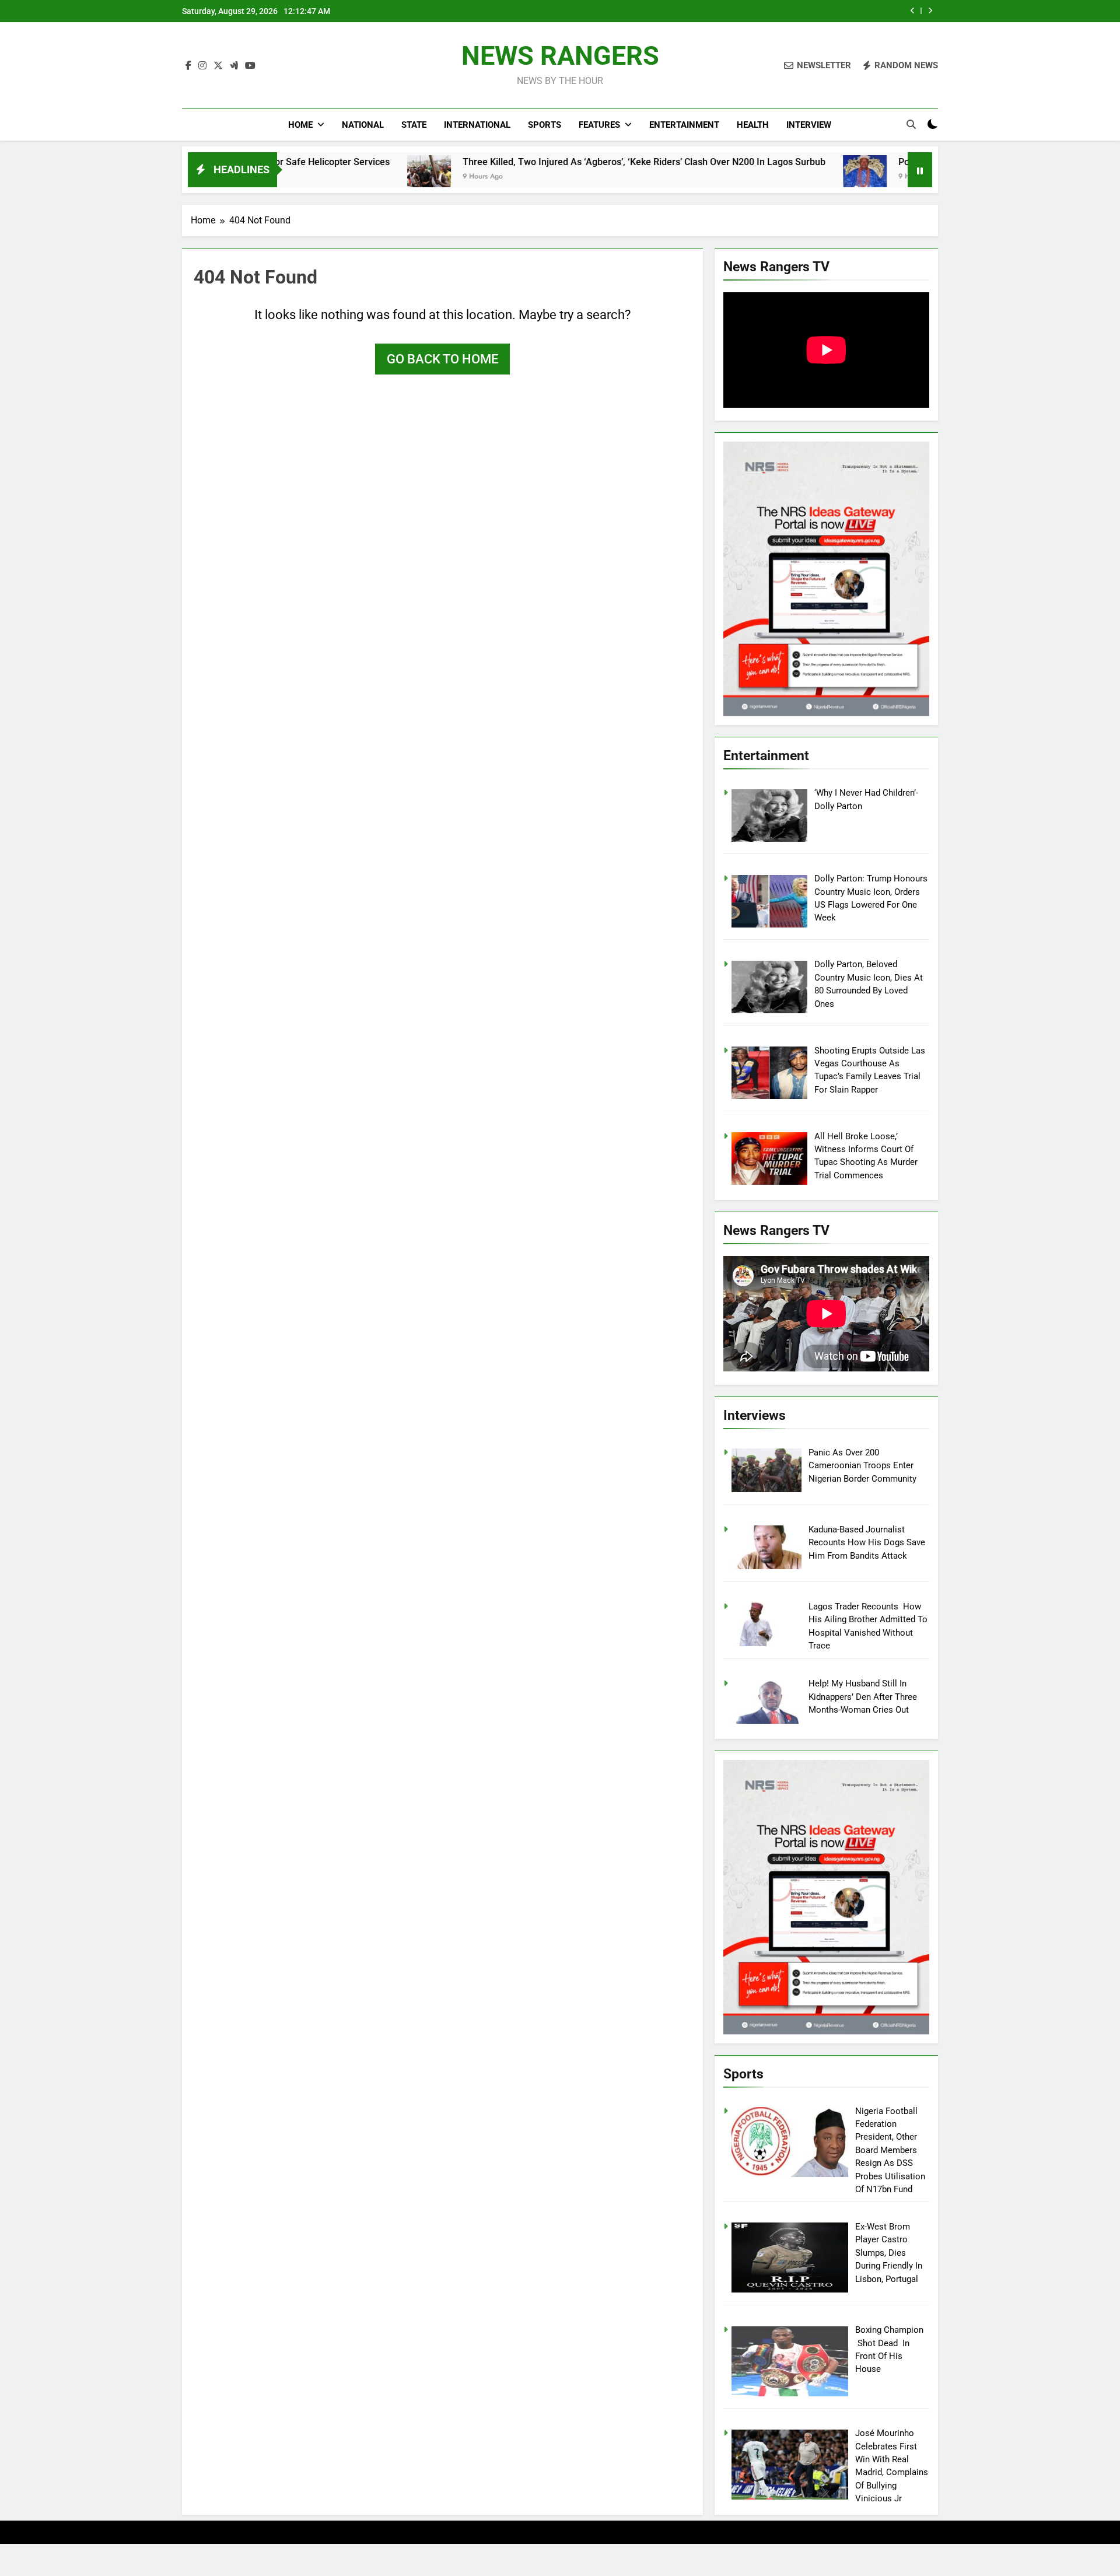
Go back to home (442, 359)
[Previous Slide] (913, 11)
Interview (809, 125)
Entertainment (684, 125)
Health (753, 125)
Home (300, 125)
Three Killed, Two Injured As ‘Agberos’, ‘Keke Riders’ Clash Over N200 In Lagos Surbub (534, 162)
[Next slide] (930, 11)
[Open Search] (911, 124)
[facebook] (188, 66)
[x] (218, 66)
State (414, 125)
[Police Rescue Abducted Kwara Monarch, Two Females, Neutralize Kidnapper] (755, 177)
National (363, 125)
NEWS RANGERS (560, 56)
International (477, 125)
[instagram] (202, 66)
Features (599, 125)
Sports (545, 125)
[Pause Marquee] (920, 170)
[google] (234, 66)
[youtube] (250, 66)
